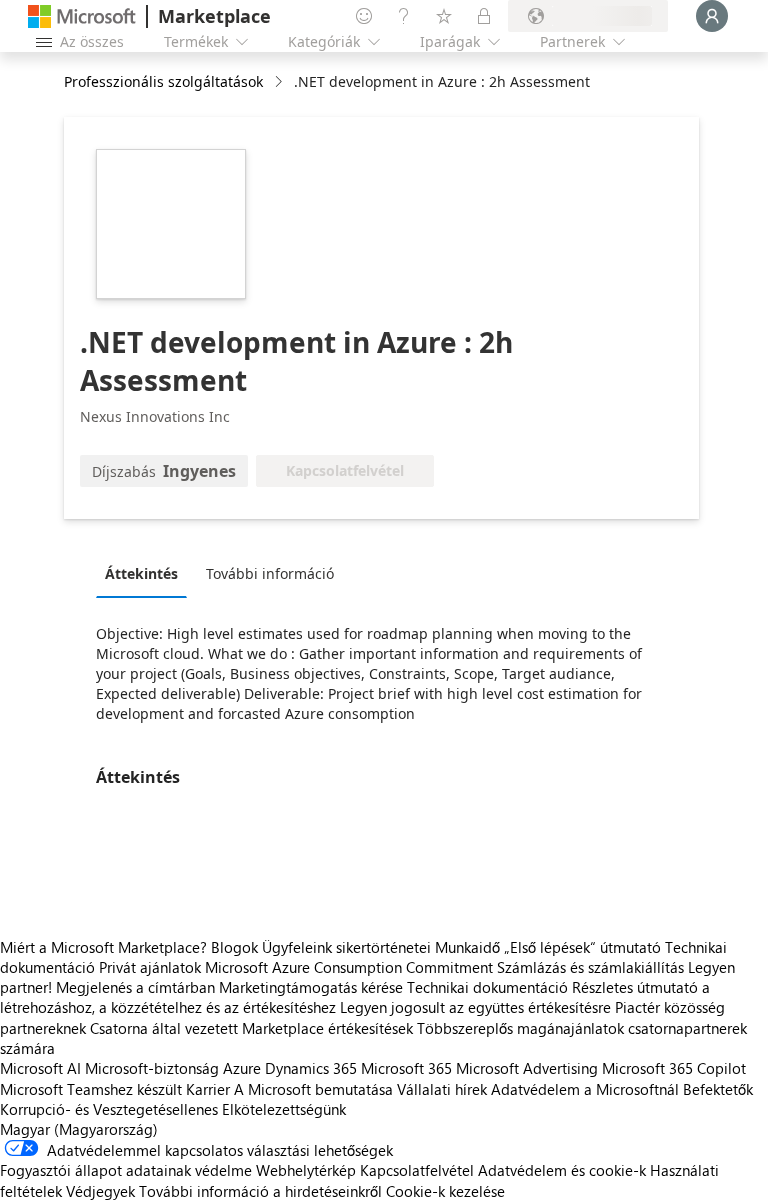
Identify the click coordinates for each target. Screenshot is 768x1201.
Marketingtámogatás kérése (311, 987)
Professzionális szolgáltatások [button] (163, 81)
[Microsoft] (82, 16)
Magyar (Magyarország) (79, 1129)
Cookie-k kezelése (445, 1191)
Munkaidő (467, 947)
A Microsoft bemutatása (313, 1089)
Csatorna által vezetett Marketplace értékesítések (251, 1028)
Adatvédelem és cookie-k (562, 1170)
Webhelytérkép (306, 1170)
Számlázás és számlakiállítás (590, 967)
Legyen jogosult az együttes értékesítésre (475, 1007)
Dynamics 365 (311, 1068)
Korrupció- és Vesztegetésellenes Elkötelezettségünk (173, 1109)
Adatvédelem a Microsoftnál (585, 1089)
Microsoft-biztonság (152, 1068)
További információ (270, 573)
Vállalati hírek (442, 1089)
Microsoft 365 (406, 1068)
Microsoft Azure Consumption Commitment (351, 967)
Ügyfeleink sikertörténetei (346, 947)
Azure (242, 1068)
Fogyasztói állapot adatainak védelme (126, 1170)
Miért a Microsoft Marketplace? (103, 947)
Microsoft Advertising (527, 1068)
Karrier (208, 1089)
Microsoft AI (40, 1068)
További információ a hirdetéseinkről (260, 1191)
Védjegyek (100, 1191)
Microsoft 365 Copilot (674, 1068)
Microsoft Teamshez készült (91, 1089)
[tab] (146, 573)
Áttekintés (141, 573)
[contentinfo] (280, 82)
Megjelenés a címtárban (135, 987)
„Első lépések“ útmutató (582, 947)
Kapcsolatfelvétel (417, 1170)
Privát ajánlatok (150, 967)
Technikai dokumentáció (487, 987)
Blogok (234, 947)
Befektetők (718, 1089)
